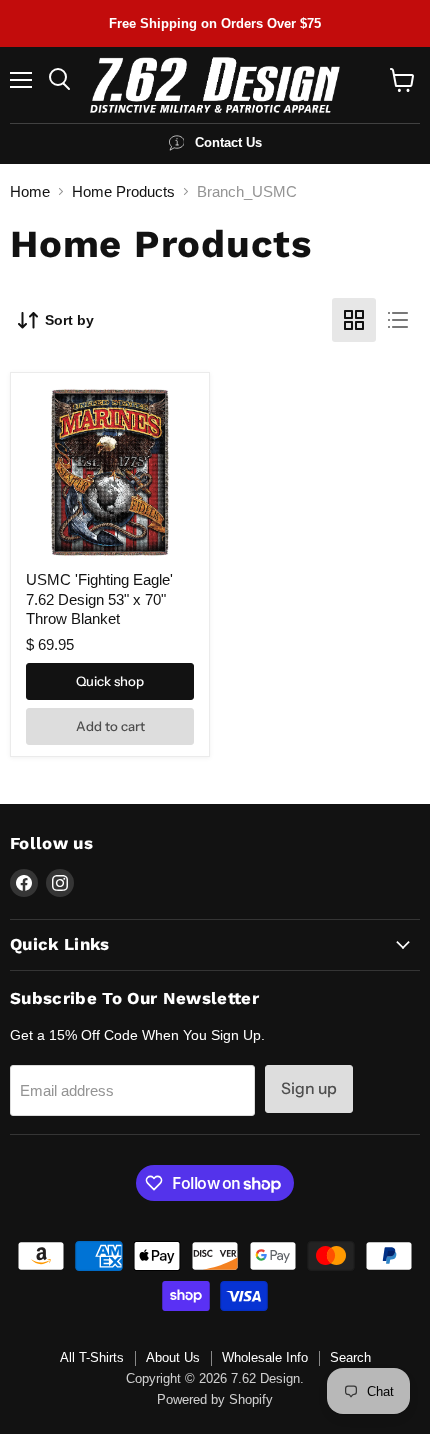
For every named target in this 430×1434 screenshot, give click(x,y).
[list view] (398, 320)
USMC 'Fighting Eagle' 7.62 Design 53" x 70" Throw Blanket (99, 599)
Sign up (309, 1088)
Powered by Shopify (215, 1399)
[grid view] (354, 320)
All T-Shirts (92, 1357)
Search (350, 1357)
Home (30, 191)
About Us (173, 1357)
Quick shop (110, 681)
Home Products (123, 191)
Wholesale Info (265, 1357)
